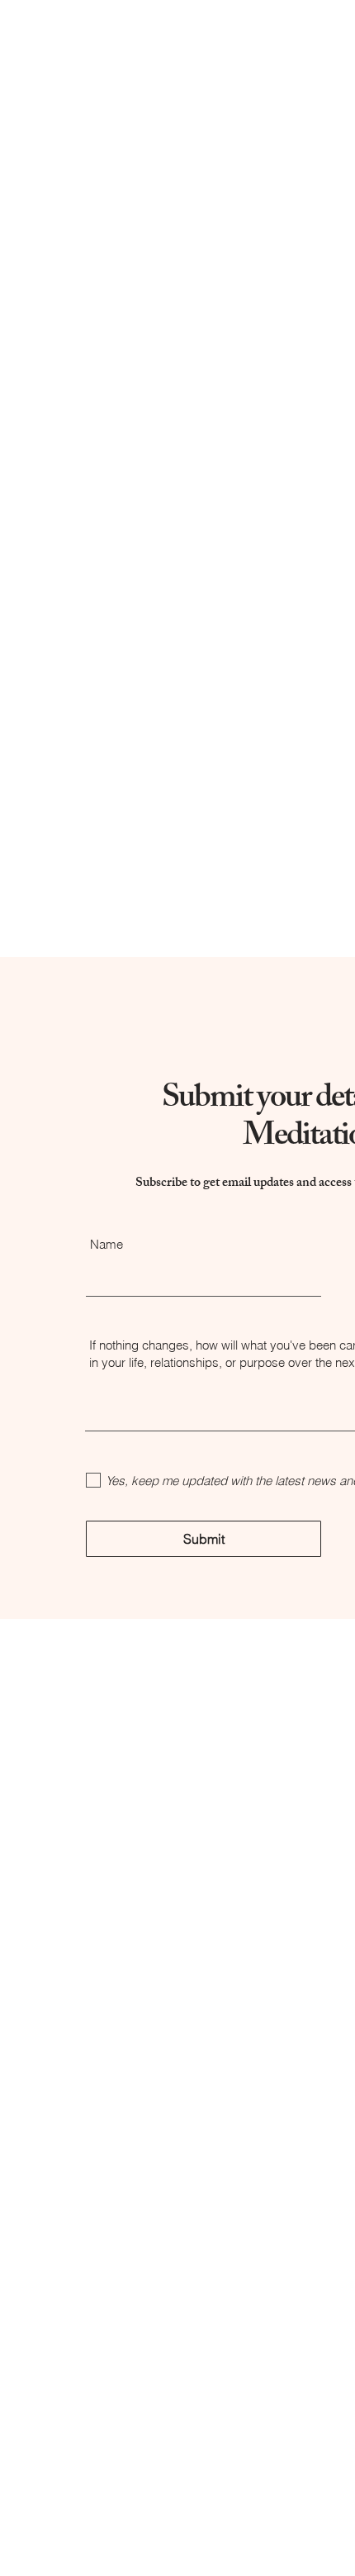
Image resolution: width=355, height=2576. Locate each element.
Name (106, 1244)
